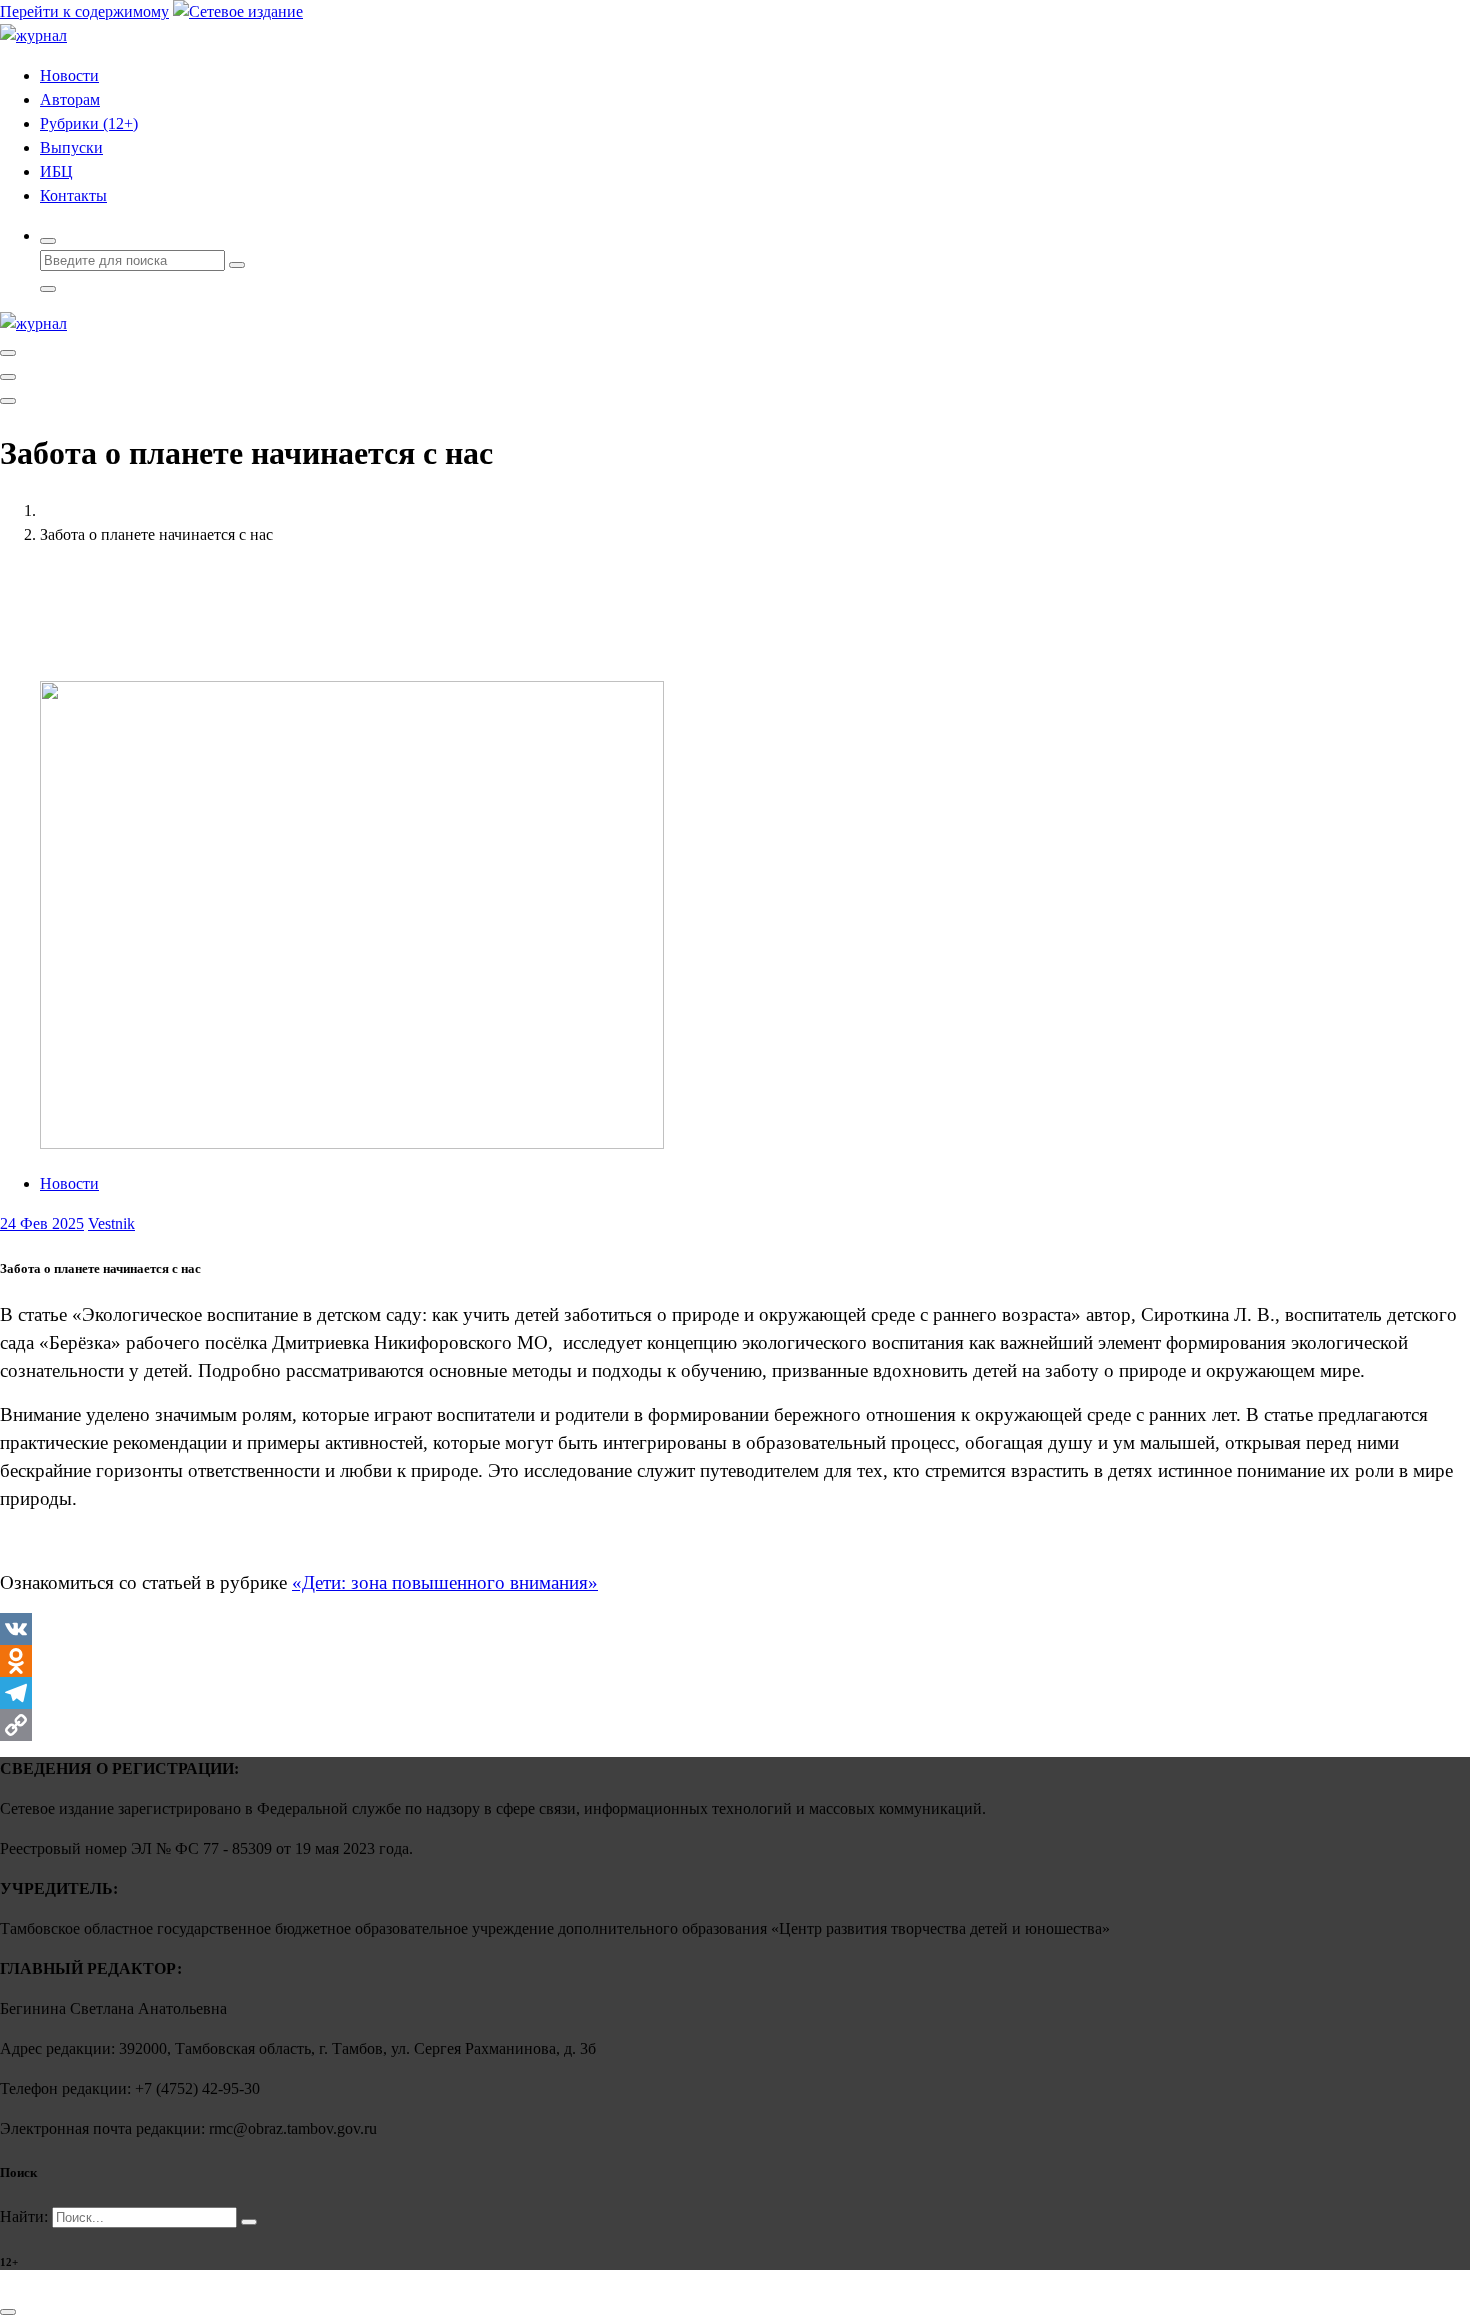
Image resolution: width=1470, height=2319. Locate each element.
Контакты (73, 195)
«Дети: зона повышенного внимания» (445, 1582)
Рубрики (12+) (89, 123)
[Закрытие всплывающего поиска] (48, 289)
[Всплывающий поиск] (48, 241)
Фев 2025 (42, 1223)
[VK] (735, 1629)
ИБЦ (56, 171)
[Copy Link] (735, 1725)
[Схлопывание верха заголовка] (8, 401)
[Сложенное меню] (8, 353)
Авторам (70, 99)
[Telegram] (735, 1693)
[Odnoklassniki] (735, 1661)
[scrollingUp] (8, 2312)
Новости (69, 75)
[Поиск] (249, 2222)
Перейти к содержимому (84, 11)
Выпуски (71, 147)
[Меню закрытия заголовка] (8, 377)
